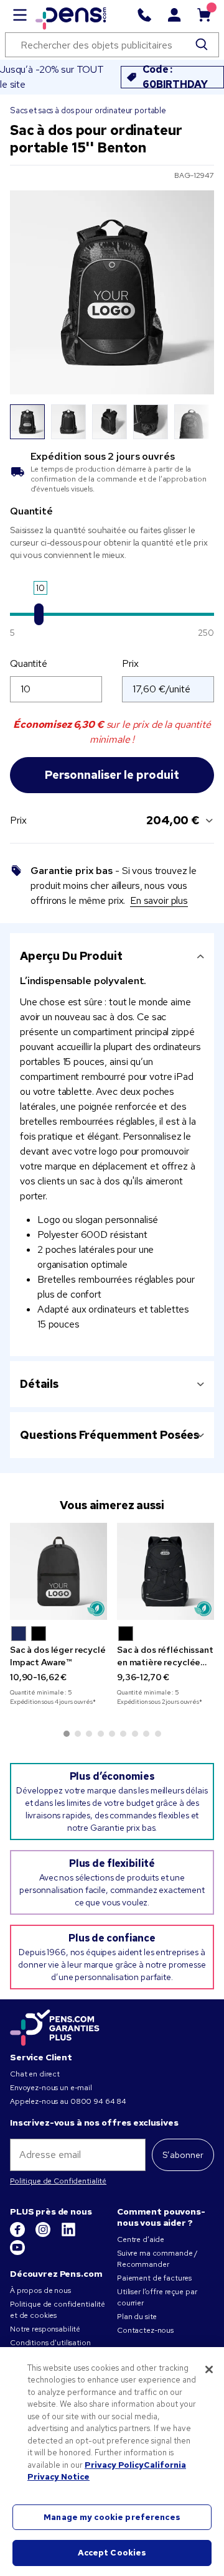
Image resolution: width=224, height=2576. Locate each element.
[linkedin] (68, 2234)
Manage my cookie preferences (112, 2517)
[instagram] (44, 2234)
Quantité (29, 663)
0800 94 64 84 (98, 2101)
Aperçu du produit (71, 956)
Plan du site (137, 2317)
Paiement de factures (154, 2278)
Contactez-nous (145, 2330)
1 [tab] (67, 1734)
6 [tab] (123, 1734)
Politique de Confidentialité (58, 2181)
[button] (19, 1634)
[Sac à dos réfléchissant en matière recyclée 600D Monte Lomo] (166, 1571)
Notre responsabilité (45, 2329)
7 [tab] (135, 1734)
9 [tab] (158, 1734)
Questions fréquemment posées (110, 1435)
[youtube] (17, 2253)
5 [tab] (112, 1734)
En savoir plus (159, 900)
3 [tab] (89, 1734)
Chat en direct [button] (35, 2074)
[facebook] (18, 2234)
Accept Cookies (112, 2553)
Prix (130, 663)
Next (197, 422)
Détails (39, 1384)
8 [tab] (146, 1734)
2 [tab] (78, 1734)
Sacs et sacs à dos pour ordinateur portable (88, 110)
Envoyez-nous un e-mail (51, 2088)
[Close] (209, 2369)
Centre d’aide (141, 2239)
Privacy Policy (114, 2465)
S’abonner (183, 2155)
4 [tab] (101, 1734)
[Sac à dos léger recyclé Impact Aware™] (58, 1571)
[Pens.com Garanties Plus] (55, 2027)
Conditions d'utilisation (50, 2343)
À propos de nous (40, 2290)
